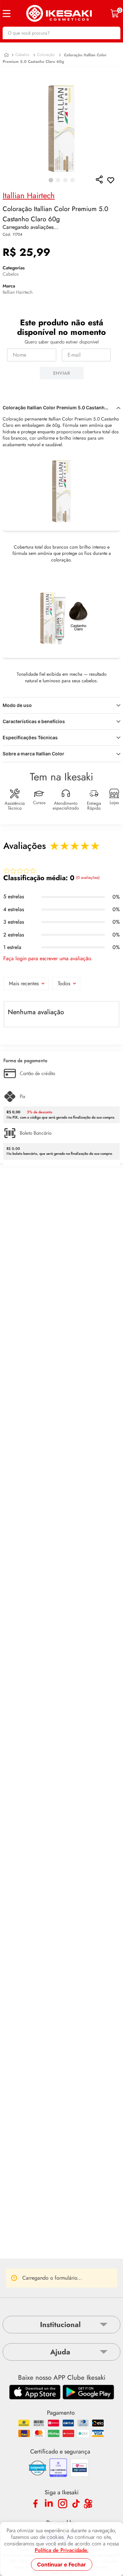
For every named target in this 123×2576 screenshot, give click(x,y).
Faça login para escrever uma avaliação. (48, 953)
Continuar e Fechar (61, 2564)
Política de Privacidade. (62, 2550)
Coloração (46, 55)
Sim (90, 2262)
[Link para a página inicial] (6, 55)
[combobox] (61, 33)
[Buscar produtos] (112, 33)
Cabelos (22, 55)
